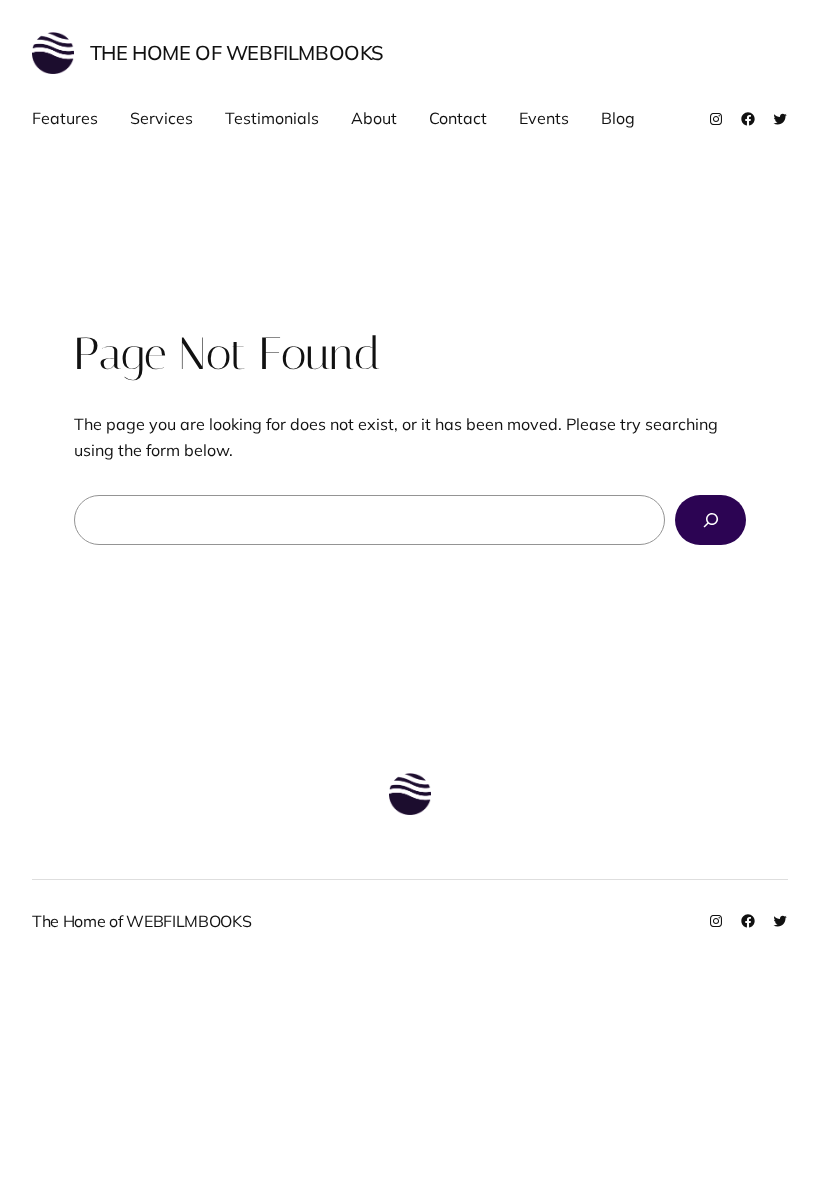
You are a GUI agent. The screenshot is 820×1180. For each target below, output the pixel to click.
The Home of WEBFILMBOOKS (237, 52)
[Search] (710, 519)
